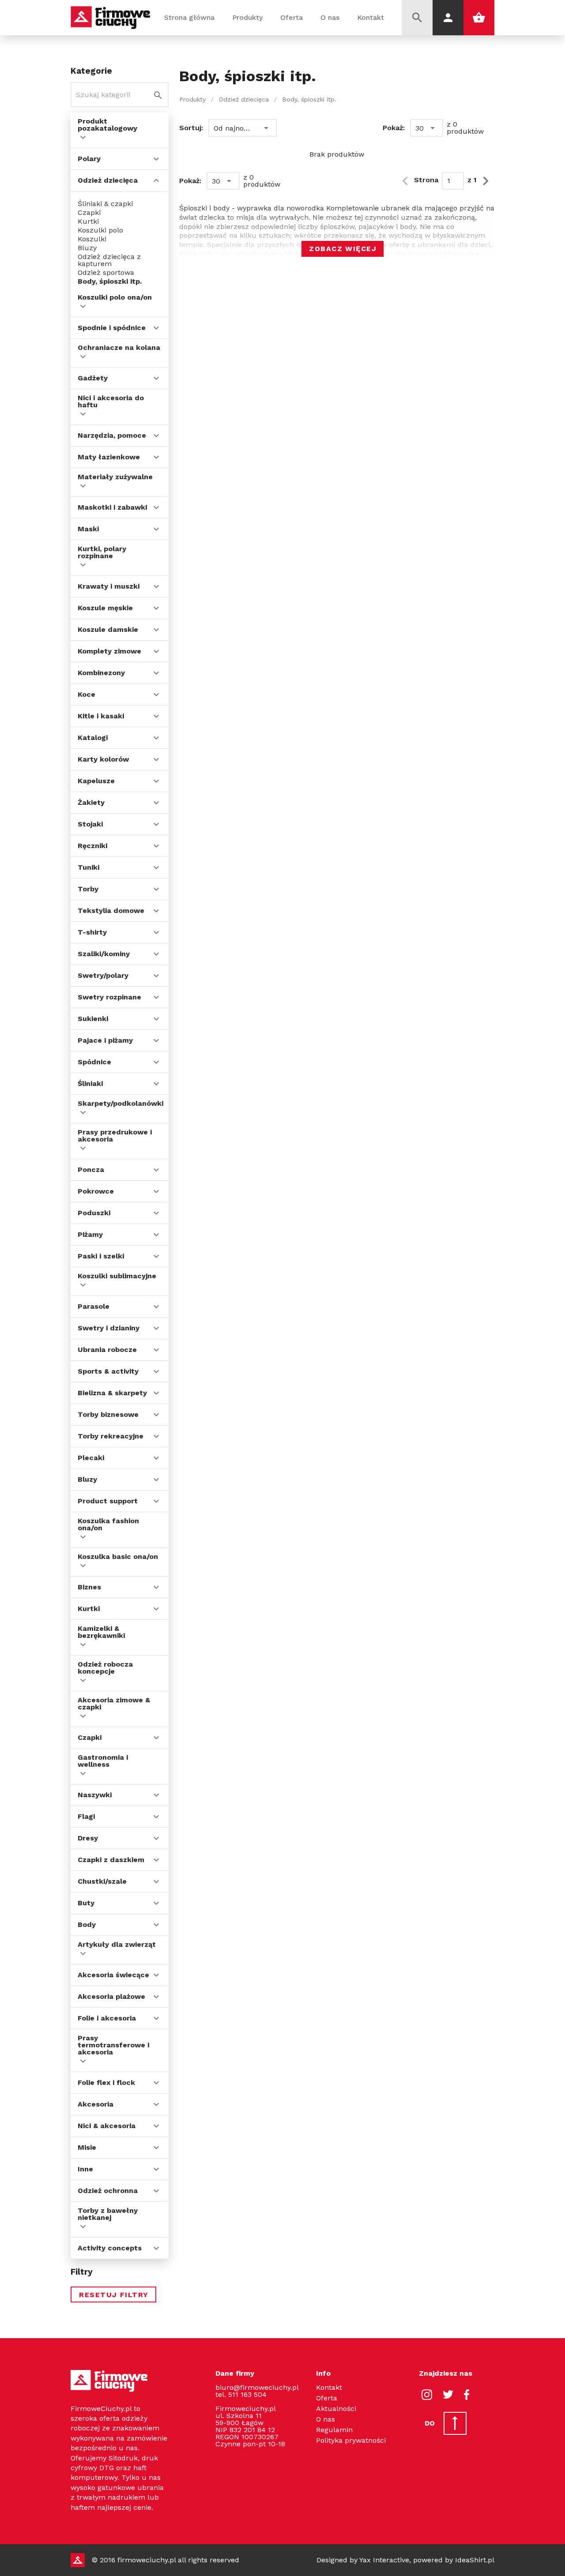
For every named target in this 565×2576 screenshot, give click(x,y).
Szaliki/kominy (104, 954)
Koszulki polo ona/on (115, 297)
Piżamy (90, 1234)
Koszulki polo (100, 230)
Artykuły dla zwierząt (117, 1944)
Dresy (88, 1838)
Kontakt (371, 17)
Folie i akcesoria (107, 2018)
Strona (426, 180)
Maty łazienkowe (109, 457)
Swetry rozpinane (109, 997)
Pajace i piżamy (105, 1040)
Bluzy (87, 248)
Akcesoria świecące (113, 1975)
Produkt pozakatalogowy (107, 125)
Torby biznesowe (108, 1414)
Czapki (89, 213)
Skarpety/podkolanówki (121, 1103)
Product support (108, 1501)
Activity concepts (110, 2248)
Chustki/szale (102, 1881)
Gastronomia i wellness (103, 1761)
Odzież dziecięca (108, 180)
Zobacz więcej (343, 249)
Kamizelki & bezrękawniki (101, 1632)
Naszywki (95, 1795)
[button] (243, 128)
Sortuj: (191, 128)
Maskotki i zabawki (112, 507)
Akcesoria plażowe (111, 1996)
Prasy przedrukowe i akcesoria (115, 1136)
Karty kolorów (103, 759)
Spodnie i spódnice (112, 328)
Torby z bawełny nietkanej (108, 2214)
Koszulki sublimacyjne (117, 1276)
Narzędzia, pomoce (112, 435)
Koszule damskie (108, 629)
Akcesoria (96, 2104)
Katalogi (93, 738)
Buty (86, 1903)
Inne (85, 2169)
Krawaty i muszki (109, 586)
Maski (88, 529)
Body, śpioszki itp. (110, 282)
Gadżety (93, 378)
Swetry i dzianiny (109, 1328)
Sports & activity (108, 1371)
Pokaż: (394, 128)
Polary (89, 159)
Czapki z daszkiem (111, 1860)
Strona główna (189, 17)
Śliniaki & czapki (105, 204)
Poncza (91, 1170)
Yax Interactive (384, 2560)
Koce (87, 694)
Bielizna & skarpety (112, 1393)
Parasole (94, 1306)
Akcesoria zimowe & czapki (114, 1703)
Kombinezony (101, 673)
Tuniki (89, 867)
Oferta (292, 17)
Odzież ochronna (108, 2191)
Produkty (247, 17)
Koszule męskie (105, 608)
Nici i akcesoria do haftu (111, 401)
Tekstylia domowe (111, 911)
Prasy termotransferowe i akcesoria (113, 2045)
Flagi (86, 1816)
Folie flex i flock (106, 2082)
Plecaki (91, 1458)
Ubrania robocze (107, 1350)
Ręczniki (92, 846)
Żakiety (91, 802)
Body (87, 1924)
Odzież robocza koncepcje (105, 1668)
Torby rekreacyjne (111, 1436)
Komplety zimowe (109, 651)
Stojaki (90, 824)
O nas (330, 17)
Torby (88, 889)
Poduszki (94, 1213)
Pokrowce (96, 1191)
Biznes (89, 1587)
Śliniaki (90, 1083)
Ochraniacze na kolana (119, 347)
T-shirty (92, 932)
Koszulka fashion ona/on (108, 1524)
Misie (87, 2147)
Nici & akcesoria (107, 2126)
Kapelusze (96, 781)
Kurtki (88, 222)
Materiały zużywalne (115, 477)
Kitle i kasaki (101, 716)
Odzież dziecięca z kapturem (109, 260)
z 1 (472, 180)
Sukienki (93, 1019)
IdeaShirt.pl (475, 2560)
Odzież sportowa (106, 273)
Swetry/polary (103, 975)
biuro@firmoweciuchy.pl (257, 2387)
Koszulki (92, 239)
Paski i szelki (101, 1256)
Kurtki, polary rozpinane (102, 552)
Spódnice (94, 1062)
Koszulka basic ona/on (118, 1556)
